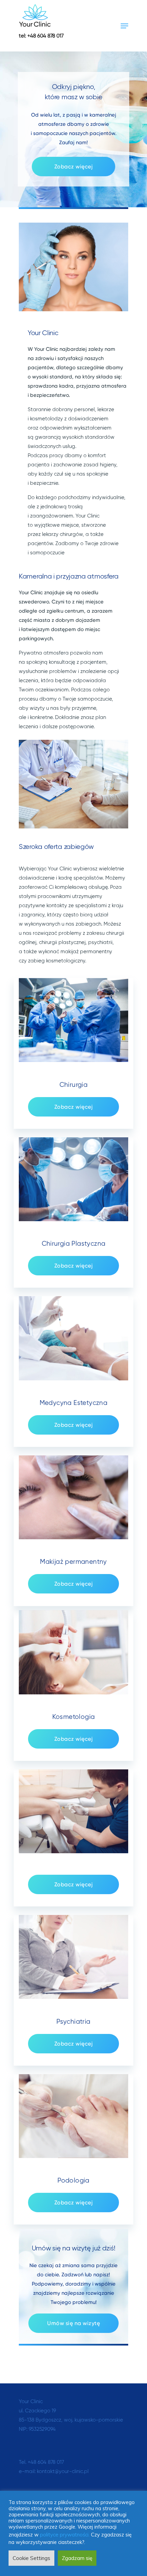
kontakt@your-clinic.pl (63, 2472)
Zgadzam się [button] (77, 2558)
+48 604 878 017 (46, 2462)
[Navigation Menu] (124, 26)
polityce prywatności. (65, 2535)
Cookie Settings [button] (31, 2558)
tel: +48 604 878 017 (41, 36)
